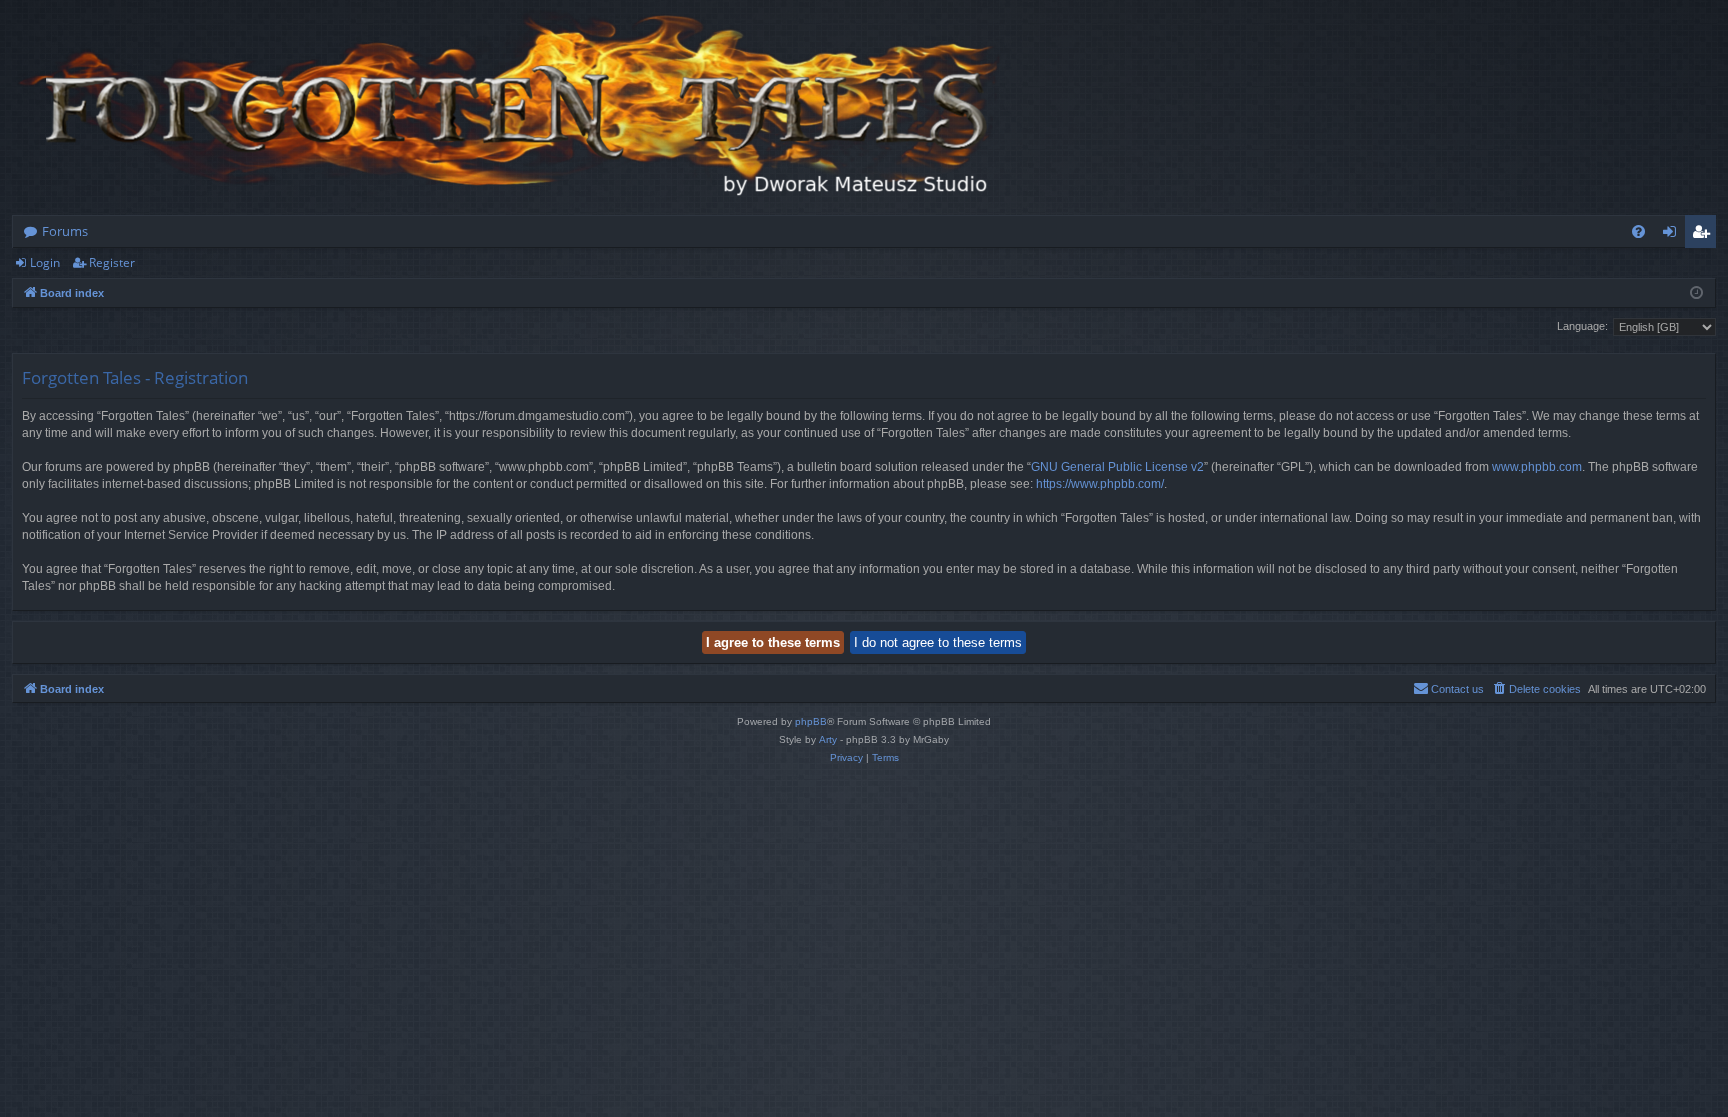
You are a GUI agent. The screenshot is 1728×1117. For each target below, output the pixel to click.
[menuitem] (1638, 231)
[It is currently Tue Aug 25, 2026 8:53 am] (1696, 293)
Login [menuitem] (1673, 235)
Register (112, 262)
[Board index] (512, 107)
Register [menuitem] (1705, 235)
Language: (1582, 326)
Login (45, 262)
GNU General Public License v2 (1117, 467)
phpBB (811, 721)
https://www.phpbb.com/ (1100, 484)
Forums (65, 231)
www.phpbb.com (1537, 467)
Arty (828, 739)
